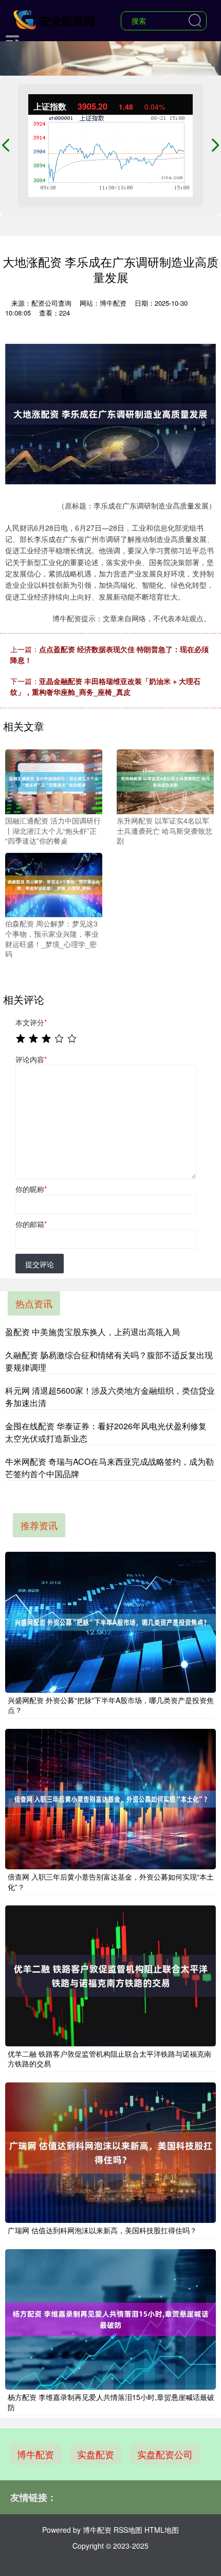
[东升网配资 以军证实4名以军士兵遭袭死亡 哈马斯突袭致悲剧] (165, 781)
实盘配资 (96, 2454)
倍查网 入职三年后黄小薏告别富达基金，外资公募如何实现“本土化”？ (111, 1882)
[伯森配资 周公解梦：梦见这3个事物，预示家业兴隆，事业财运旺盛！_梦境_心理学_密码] (54, 884)
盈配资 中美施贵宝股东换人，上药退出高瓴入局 (93, 1332)
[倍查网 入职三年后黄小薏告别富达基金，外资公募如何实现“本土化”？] (110, 1799)
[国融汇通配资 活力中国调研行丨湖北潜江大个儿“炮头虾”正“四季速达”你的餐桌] (54, 781)
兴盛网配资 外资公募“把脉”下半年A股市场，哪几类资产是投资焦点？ (111, 1705)
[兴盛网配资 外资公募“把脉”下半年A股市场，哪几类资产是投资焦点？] (110, 1622)
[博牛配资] (55, 20)
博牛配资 (35, 2454)
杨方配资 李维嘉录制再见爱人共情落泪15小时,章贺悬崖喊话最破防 (111, 2402)
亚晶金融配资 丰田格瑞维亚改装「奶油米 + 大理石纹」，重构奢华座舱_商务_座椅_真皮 (105, 686)
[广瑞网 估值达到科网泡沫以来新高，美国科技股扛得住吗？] (110, 2153)
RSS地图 (128, 2530)
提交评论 (40, 1264)
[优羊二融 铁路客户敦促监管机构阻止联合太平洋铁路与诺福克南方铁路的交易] (110, 1976)
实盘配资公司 (165, 2454)
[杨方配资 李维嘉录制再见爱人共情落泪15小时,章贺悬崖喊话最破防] (110, 2319)
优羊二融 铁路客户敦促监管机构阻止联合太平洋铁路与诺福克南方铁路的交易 (109, 2059)
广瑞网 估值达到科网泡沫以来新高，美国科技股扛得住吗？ (102, 2230)
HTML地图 (162, 2530)
